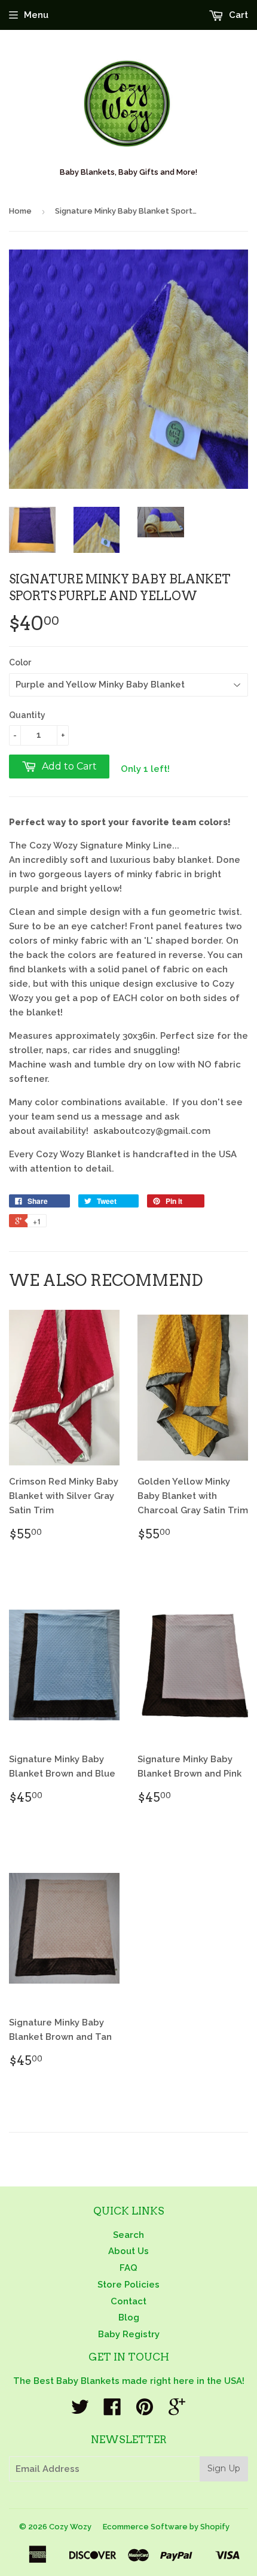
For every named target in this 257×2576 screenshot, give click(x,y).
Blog (129, 2318)
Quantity (27, 715)
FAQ (128, 2268)
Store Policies (128, 2285)
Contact (128, 2301)
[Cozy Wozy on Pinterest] (145, 2411)
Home (20, 211)
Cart (237, 15)
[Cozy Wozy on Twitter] (80, 2411)
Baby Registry (129, 2334)
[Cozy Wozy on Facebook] (112, 2411)
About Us (128, 2251)
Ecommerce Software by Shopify (166, 2527)
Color (20, 662)
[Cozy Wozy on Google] (177, 2411)
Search (128, 2235)
